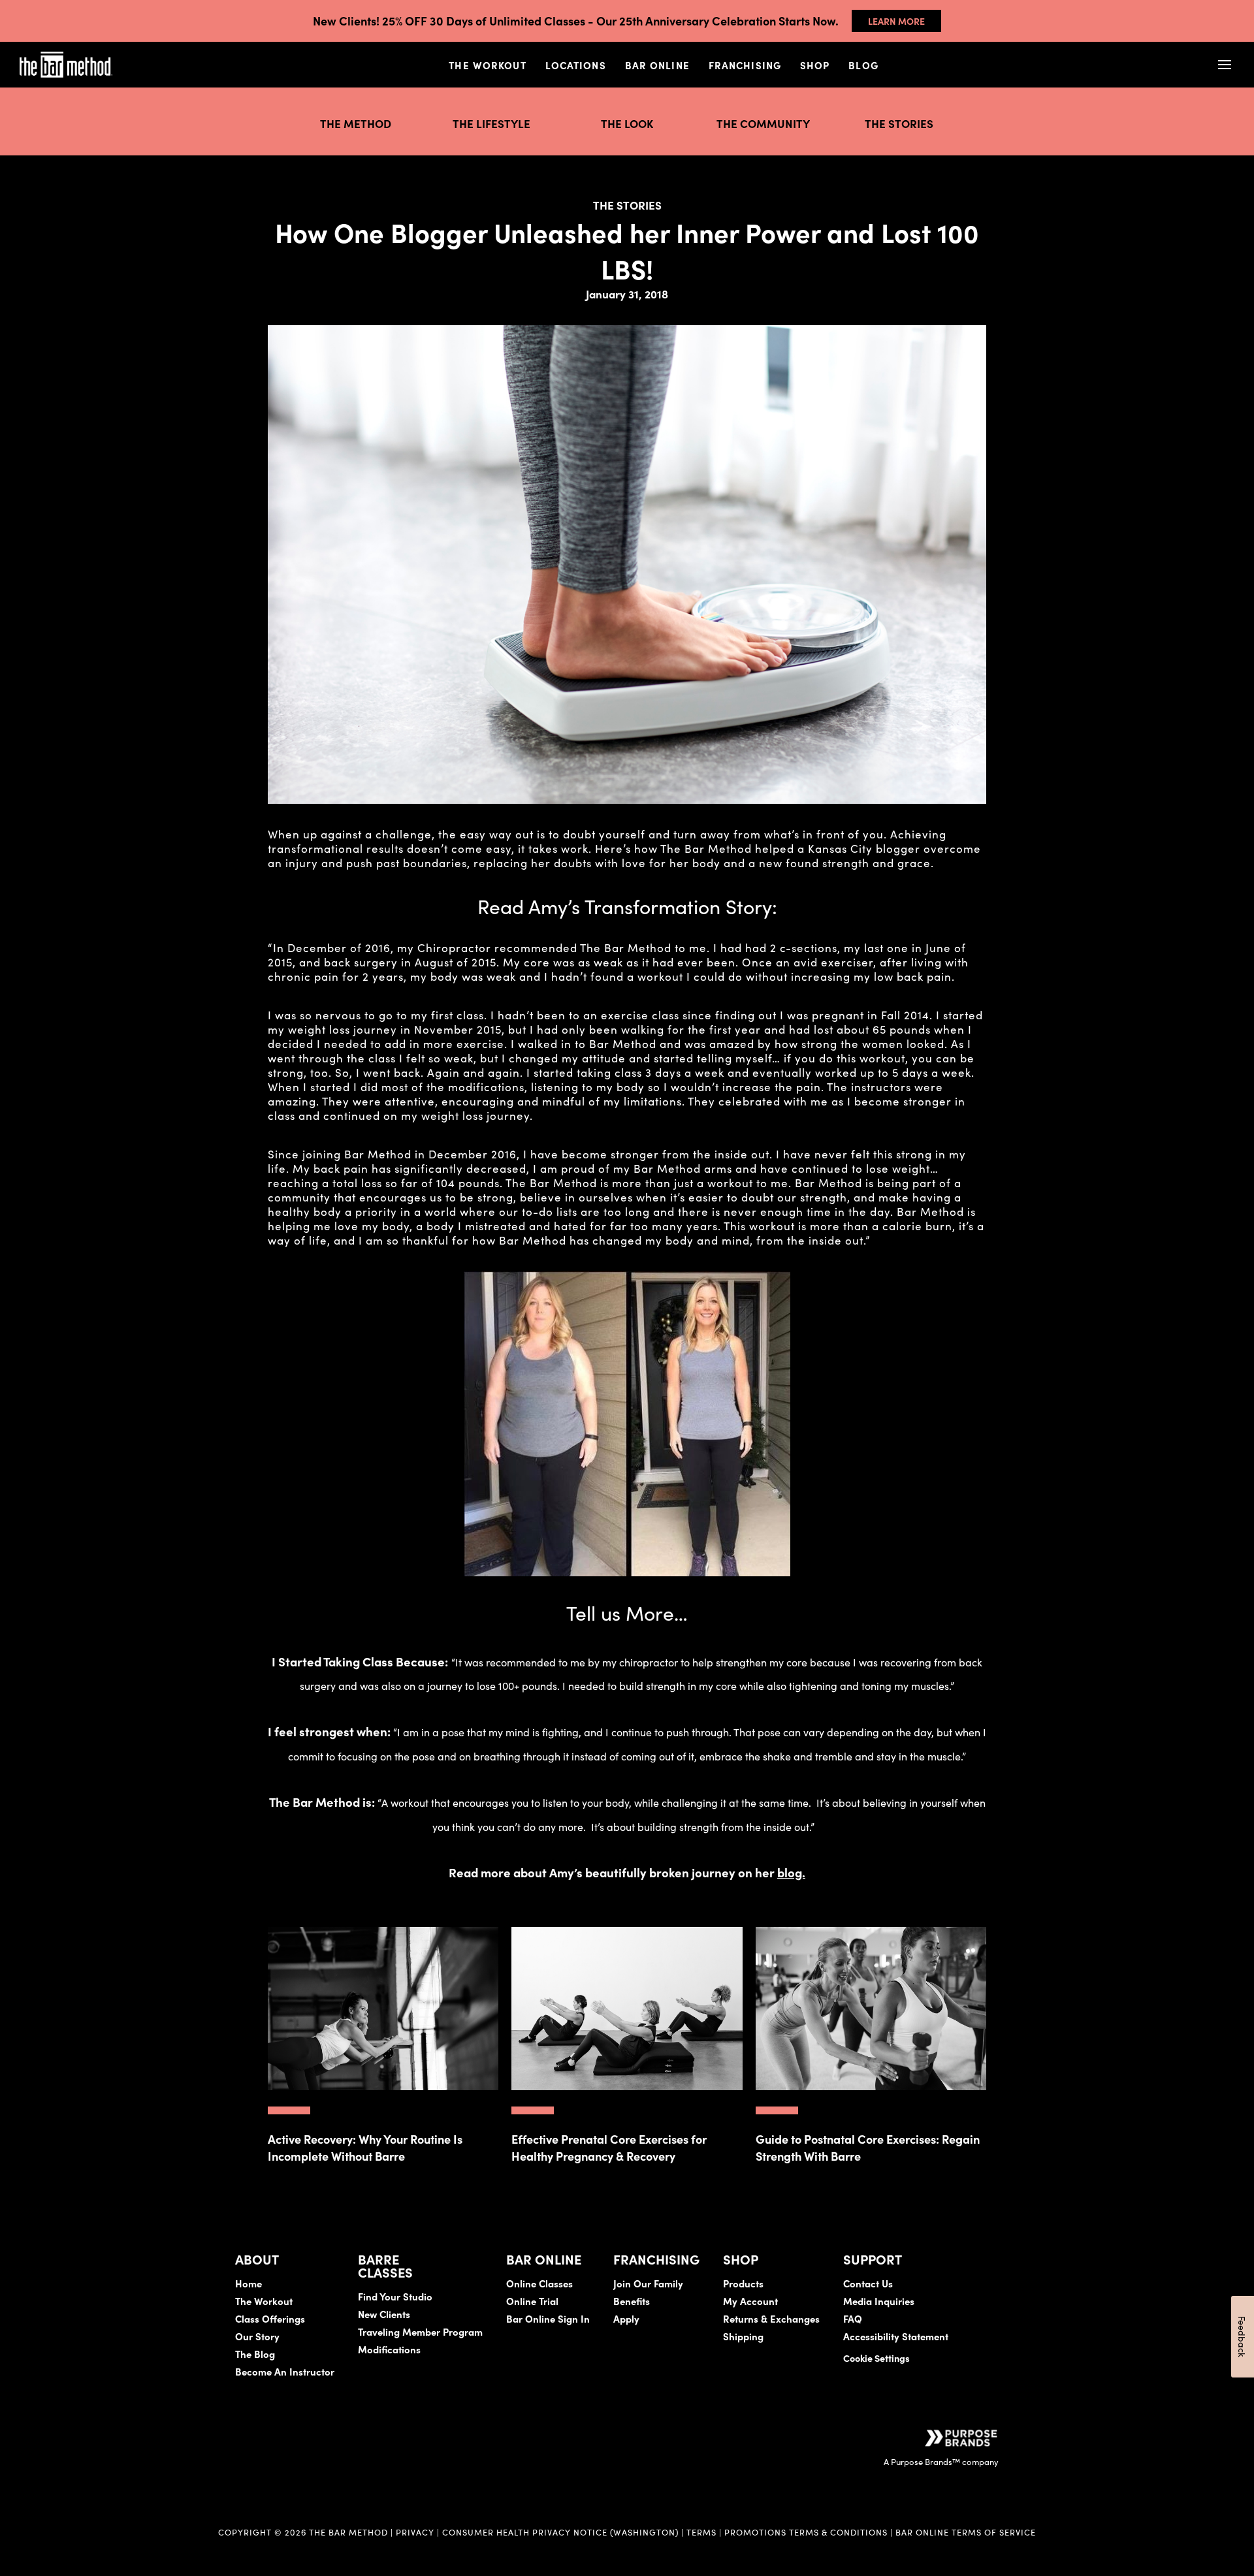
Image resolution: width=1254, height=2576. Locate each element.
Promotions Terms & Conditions (807, 2532)
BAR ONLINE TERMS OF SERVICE (966, 2532)
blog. (791, 1872)
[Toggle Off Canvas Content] (1224, 65)
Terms (701, 2532)
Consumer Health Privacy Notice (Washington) (560, 2532)
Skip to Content (147, 52)
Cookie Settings (876, 2358)
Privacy (415, 2532)
